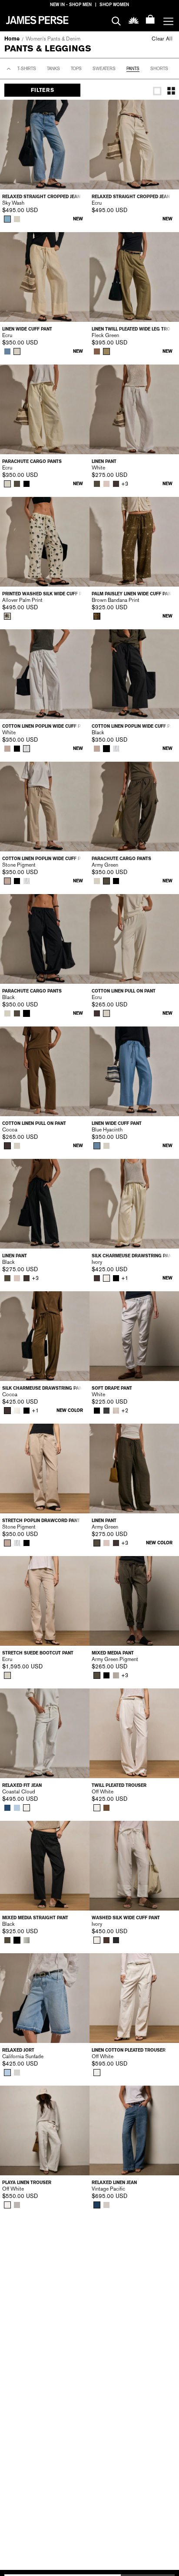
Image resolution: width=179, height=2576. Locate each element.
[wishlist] (134, 20)
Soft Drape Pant (112, 1388)
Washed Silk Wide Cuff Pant (126, 1918)
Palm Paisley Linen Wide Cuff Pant (133, 594)
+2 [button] (125, 1411)
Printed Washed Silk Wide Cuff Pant (45, 594)
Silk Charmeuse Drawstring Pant (133, 1256)
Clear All (162, 39)
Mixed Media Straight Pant (35, 1918)
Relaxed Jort (18, 2050)
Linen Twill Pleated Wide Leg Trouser (134, 329)
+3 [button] (125, 484)
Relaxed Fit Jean (22, 1785)
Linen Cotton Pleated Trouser (129, 2050)
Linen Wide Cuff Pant (27, 329)
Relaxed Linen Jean (114, 2183)
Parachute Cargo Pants (32, 461)
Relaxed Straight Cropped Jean (41, 197)
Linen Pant (104, 461)
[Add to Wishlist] (77, 112)
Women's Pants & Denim (53, 39)
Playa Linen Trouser (27, 2183)
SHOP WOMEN (114, 5)
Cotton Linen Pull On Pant (124, 991)
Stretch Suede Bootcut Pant (38, 1653)
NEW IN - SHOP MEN (71, 5)
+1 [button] (125, 1278)
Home (12, 39)
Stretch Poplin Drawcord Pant (41, 1521)
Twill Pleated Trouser (119, 1785)
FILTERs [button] (42, 90)
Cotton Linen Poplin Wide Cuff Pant (45, 726)
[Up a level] (9, 69)
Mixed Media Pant (113, 1653)
